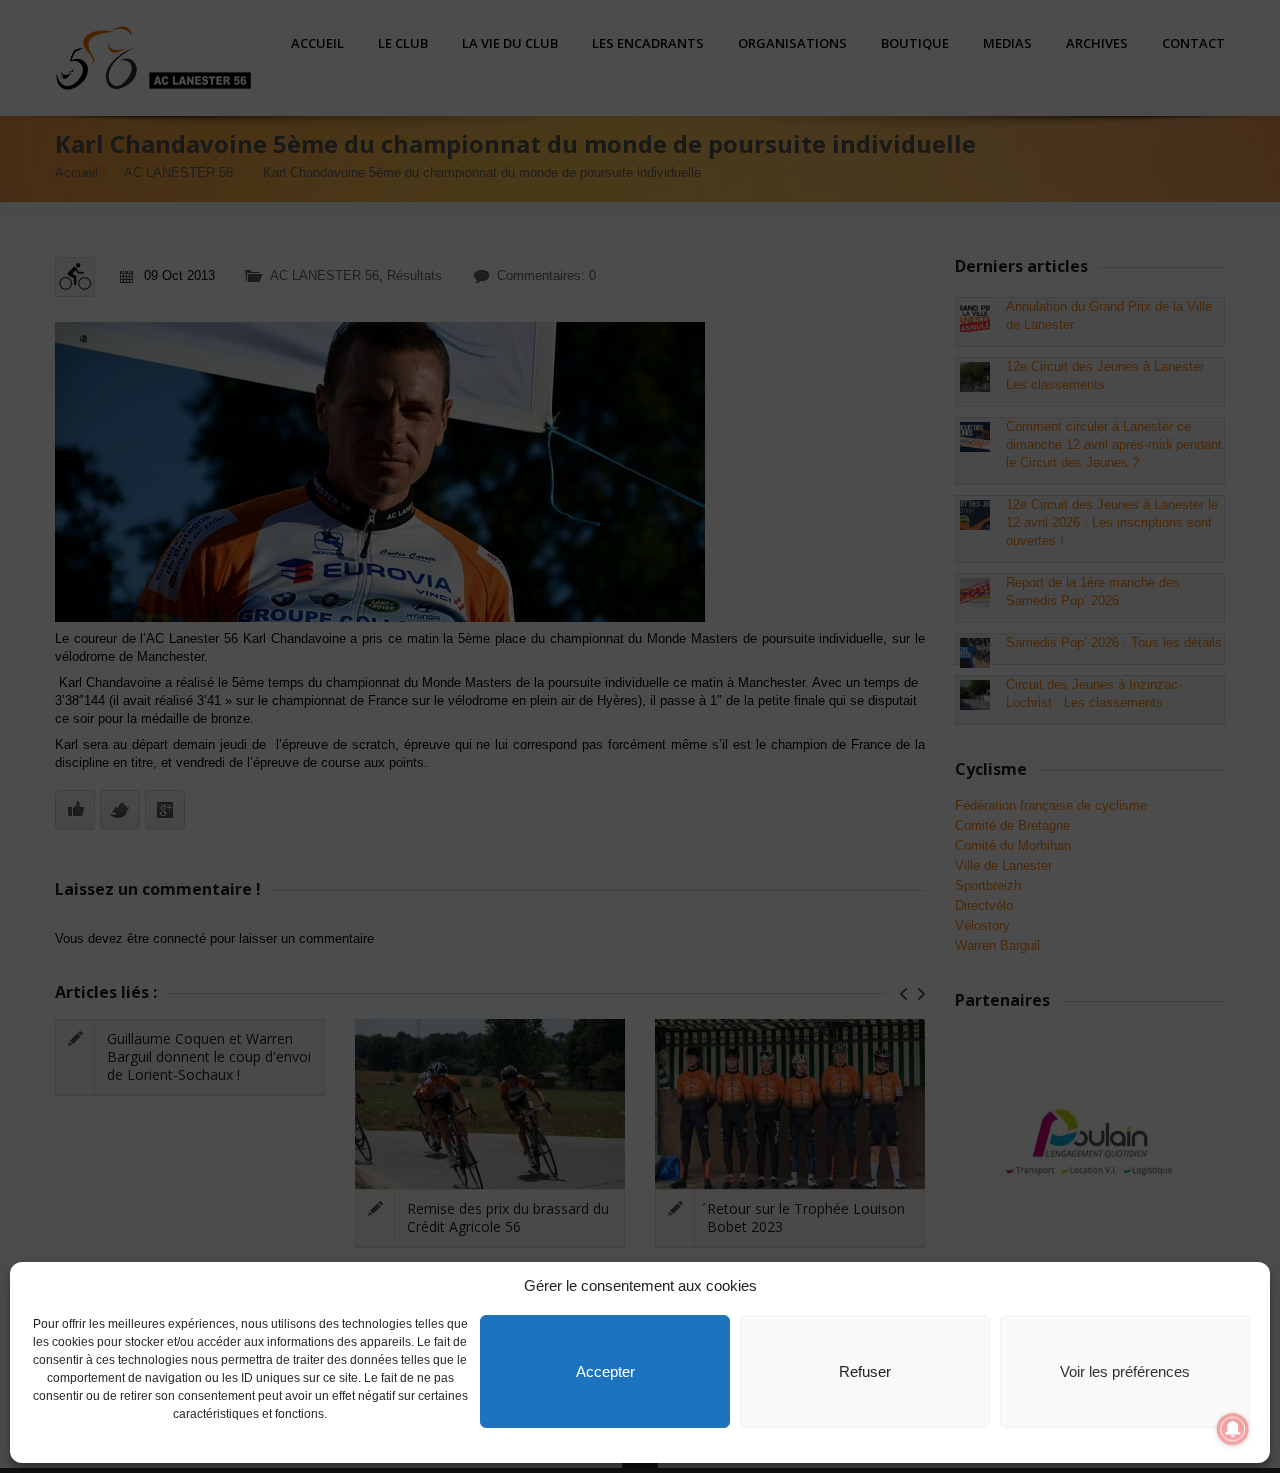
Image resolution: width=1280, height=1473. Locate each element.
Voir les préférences (1125, 1371)
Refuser (865, 1371)
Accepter (605, 1371)
